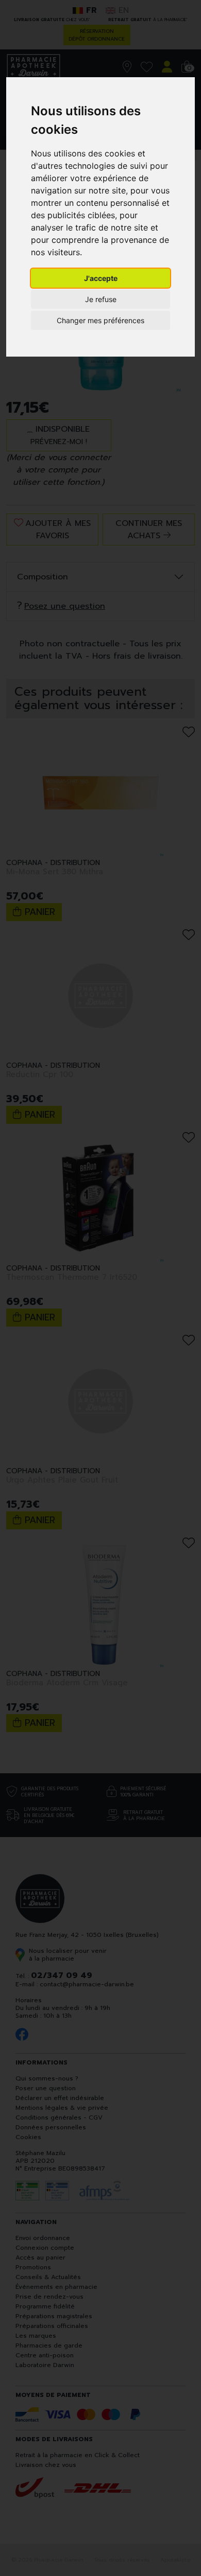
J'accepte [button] (101, 278)
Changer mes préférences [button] (100, 320)
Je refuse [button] (101, 299)
